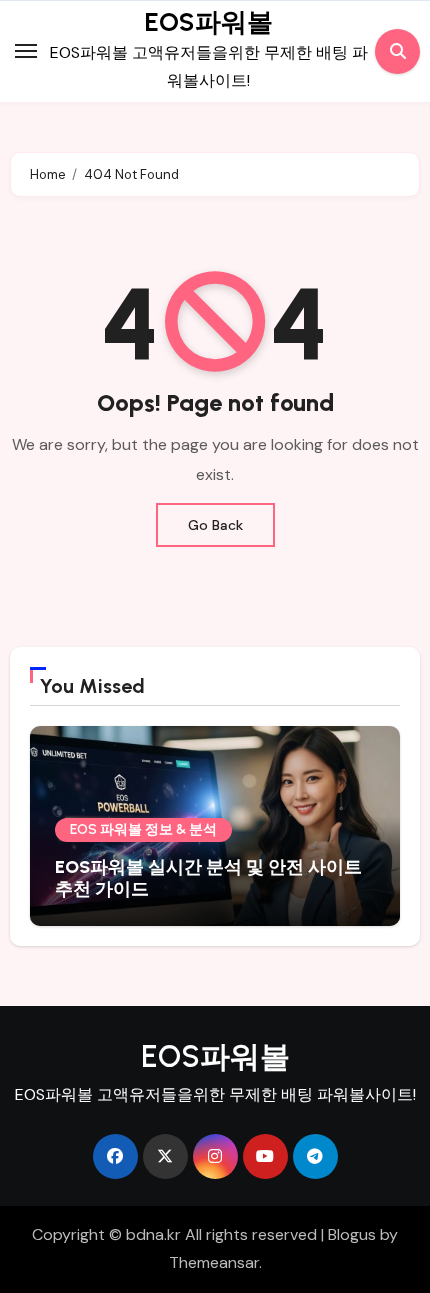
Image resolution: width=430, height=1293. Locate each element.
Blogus (352, 1234)
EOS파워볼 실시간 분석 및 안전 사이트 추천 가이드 (208, 878)
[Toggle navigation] (26, 51)
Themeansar (214, 1262)
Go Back (215, 525)
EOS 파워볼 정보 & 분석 (143, 829)
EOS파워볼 (208, 22)
